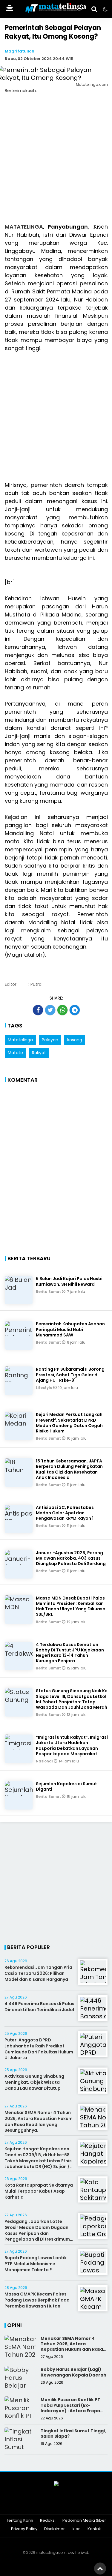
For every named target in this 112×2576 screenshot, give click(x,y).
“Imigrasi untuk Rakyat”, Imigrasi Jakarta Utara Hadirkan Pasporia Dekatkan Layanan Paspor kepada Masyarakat (72, 1745)
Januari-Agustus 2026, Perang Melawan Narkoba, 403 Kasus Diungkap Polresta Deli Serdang (71, 1558)
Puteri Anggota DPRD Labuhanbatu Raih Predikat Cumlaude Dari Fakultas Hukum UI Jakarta (39, 2049)
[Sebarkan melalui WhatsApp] (62, 1010)
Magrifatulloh (20, 51)
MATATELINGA (24, 227)
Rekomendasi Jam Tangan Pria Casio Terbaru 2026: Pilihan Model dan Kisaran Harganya (38, 1973)
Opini (14, 2325)
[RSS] (79, 2505)
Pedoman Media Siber (84, 2521)
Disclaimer (55, 2529)
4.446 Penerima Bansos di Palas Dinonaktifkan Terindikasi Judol (39, 2007)
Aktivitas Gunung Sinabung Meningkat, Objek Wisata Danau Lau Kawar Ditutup (34, 2082)
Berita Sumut (49, 1292)
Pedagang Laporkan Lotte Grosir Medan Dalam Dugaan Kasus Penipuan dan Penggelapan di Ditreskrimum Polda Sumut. (37, 2233)
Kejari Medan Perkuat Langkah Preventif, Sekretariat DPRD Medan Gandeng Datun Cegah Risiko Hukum (69, 1423)
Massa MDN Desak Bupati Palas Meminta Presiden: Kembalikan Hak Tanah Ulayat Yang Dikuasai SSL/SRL (71, 1606)
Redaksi (48, 2521)
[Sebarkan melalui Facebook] (38, 1010)
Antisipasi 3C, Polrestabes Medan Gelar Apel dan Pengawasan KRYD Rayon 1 (65, 1513)
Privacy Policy (24, 2529)
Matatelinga (20, 1040)
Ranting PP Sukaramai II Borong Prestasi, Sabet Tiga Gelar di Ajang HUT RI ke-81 (70, 1375)
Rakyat (39, 1053)
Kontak (94, 2529)
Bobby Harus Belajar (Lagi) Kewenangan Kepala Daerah (73, 2372)
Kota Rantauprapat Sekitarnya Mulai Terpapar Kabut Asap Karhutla (39, 2191)
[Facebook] (33, 2505)
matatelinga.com (51, 2552)
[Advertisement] (56, 162)
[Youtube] (64, 2505)
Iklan (76, 2529)
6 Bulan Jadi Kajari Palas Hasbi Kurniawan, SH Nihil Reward (69, 1281)
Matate (15, 1053)
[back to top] (100, 2569)
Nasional (45, 1761)
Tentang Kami (20, 2521)
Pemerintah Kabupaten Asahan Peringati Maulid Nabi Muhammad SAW (70, 1329)
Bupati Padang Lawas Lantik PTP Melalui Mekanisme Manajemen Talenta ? (36, 2264)
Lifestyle (45, 1388)
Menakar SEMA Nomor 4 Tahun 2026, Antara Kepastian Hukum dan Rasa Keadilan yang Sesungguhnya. (39, 2121)
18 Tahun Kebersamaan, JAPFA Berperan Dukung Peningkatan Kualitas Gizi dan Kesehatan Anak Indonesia (69, 1469)
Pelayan (50, 1040)
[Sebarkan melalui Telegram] (75, 1010)
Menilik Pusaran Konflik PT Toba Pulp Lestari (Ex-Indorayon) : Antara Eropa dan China (70, 2408)
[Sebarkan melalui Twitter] (50, 1010)
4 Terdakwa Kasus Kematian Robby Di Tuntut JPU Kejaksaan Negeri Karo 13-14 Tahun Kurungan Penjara (70, 1653)
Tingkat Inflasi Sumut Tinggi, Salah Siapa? (73, 2434)
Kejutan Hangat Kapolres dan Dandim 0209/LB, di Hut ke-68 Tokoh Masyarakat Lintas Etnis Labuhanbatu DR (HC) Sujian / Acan (38, 2161)
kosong (75, 1040)
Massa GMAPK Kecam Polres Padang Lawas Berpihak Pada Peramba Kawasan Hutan (37, 2300)
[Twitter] (49, 2505)
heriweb (82, 2552)
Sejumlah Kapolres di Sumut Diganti (66, 1786)
